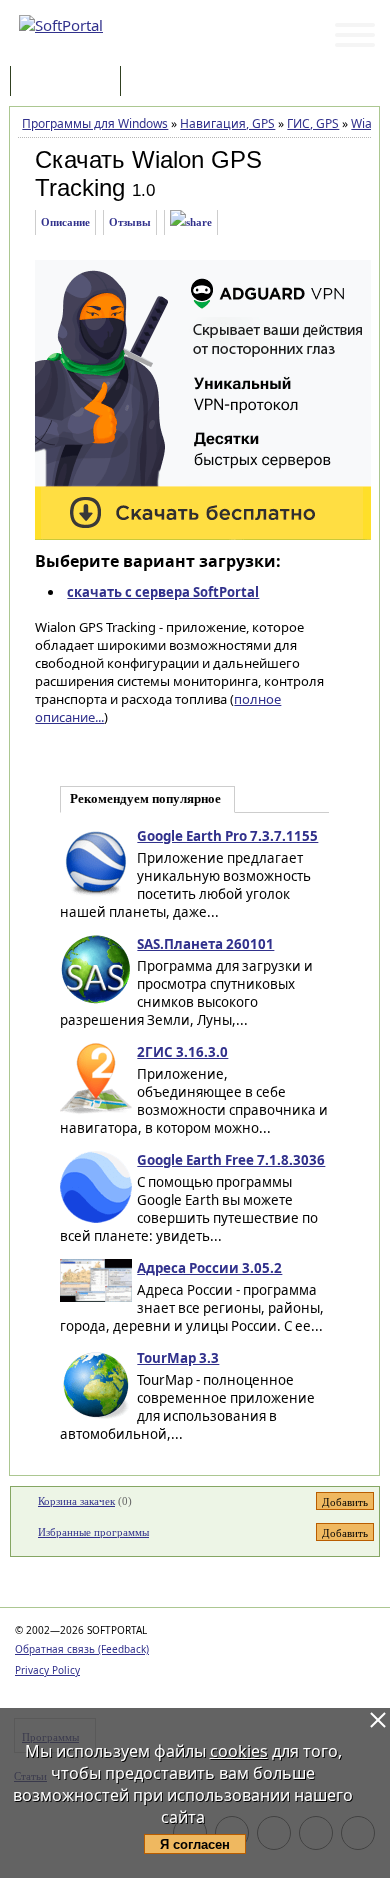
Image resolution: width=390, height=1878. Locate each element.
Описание (65, 222)
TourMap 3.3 (178, 1358)
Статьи (169, 82)
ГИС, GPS (313, 123)
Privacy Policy (47, 1670)
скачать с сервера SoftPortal (163, 592)
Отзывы (130, 222)
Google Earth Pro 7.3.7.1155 (227, 836)
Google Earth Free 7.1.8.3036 (231, 1160)
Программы (70, 82)
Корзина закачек (76, 1501)
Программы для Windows (95, 123)
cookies (239, 1751)
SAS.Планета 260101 (205, 944)
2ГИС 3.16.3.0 (182, 1052)
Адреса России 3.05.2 (209, 1268)
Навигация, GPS (227, 123)
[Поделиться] (191, 222)
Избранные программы (93, 1532)
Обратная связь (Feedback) (82, 1649)
